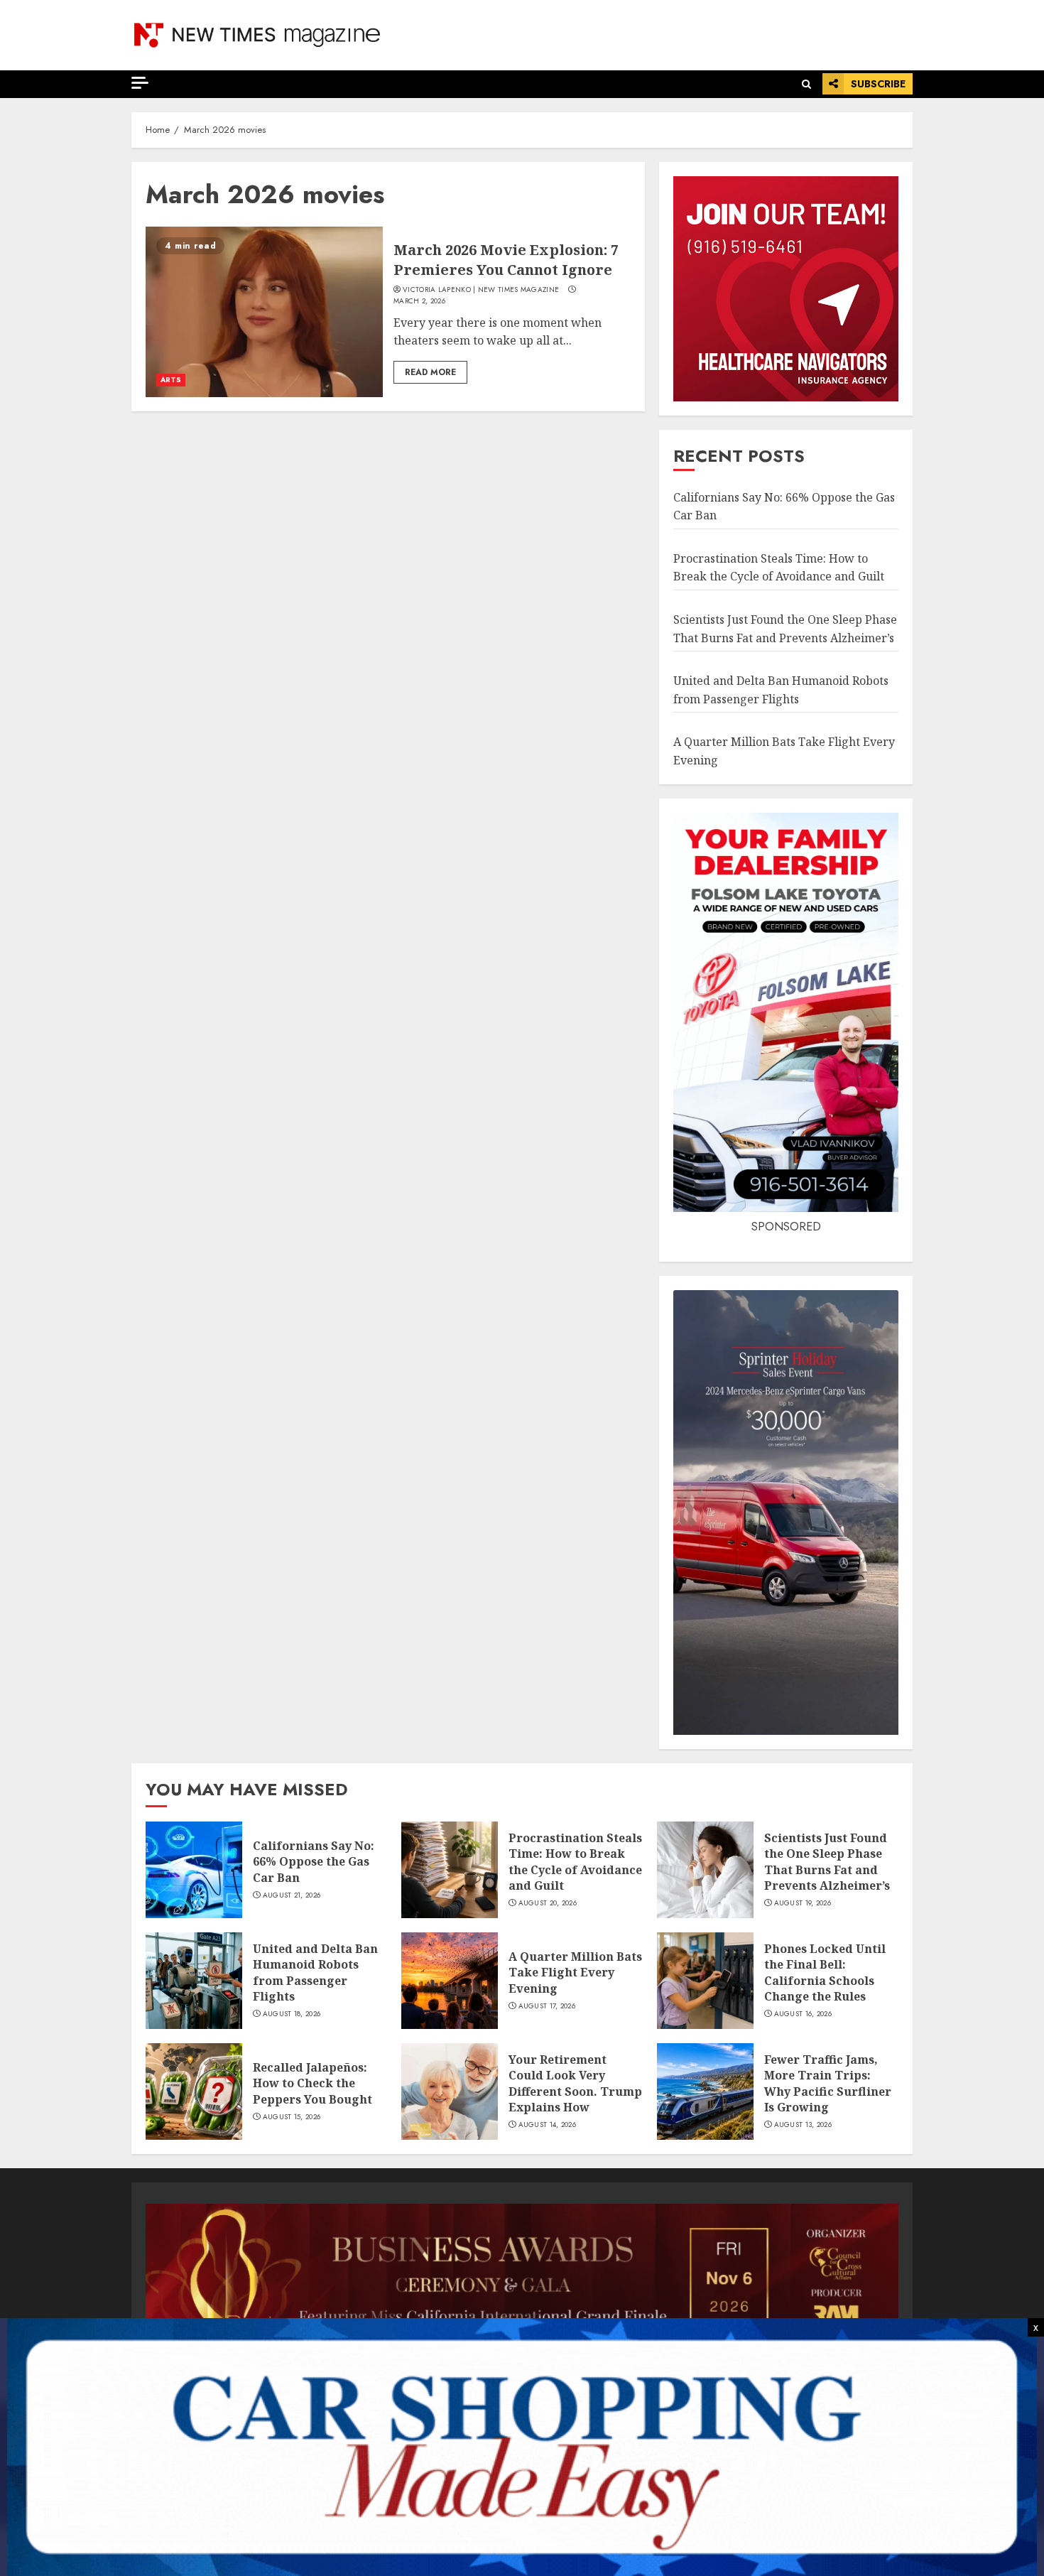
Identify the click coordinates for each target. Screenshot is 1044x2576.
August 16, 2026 (803, 2014)
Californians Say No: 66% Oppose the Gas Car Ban (314, 1862)
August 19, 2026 (803, 1903)
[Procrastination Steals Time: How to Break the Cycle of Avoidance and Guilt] (450, 1870)
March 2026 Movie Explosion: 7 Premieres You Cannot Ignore (506, 260)
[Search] (806, 84)
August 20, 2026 (548, 1903)
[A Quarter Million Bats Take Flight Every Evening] (450, 1981)
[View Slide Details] (522, 2275)
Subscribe (878, 84)
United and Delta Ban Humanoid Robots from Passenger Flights (315, 1972)
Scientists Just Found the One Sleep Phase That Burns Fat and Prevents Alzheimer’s (827, 1862)
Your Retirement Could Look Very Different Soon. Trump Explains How (575, 2083)
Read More (430, 372)
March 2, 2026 (419, 301)
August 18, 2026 (292, 2014)
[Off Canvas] (140, 83)
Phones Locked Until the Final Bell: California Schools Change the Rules (825, 1972)
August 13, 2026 (803, 2125)
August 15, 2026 (292, 2117)
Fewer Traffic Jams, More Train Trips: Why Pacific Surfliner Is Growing (828, 2083)
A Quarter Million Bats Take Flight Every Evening (575, 1972)
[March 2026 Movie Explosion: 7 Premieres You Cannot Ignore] (264, 312)
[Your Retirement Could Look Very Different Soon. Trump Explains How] (450, 2091)
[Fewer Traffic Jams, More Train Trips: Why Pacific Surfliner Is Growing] (705, 2091)
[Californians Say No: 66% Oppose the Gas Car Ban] (194, 1870)
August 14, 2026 (548, 2125)
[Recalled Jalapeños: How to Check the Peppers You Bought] (194, 2091)
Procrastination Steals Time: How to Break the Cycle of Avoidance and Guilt (779, 568)
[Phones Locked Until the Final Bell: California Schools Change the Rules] (705, 1981)
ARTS (171, 380)
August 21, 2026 (292, 1895)
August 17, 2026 (547, 2006)
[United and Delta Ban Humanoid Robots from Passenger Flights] (194, 1981)
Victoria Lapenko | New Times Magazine (481, 290)
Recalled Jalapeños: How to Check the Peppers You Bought (312, 2083)
